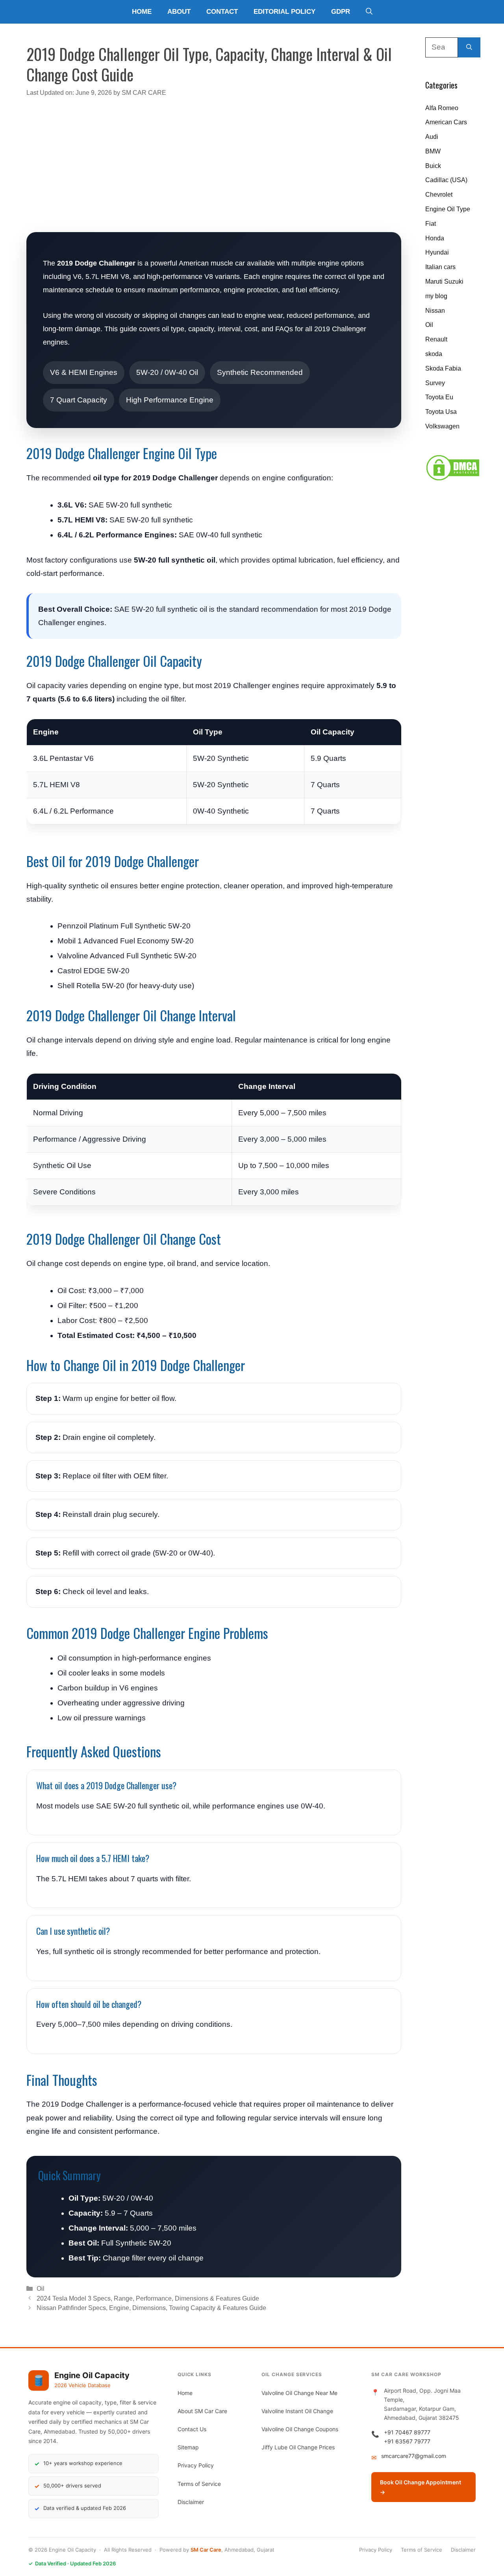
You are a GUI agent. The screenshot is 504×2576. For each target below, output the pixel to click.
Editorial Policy (284, 12)
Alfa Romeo (442, 108)
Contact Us (192, 2429)
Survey (435, 383)
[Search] (469, 47)
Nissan (435, 311)
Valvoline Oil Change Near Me (299, 2393)
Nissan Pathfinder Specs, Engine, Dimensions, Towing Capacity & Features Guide (151, 2308)
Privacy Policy (196, 2465)
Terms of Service (199, 2484)
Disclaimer (191, 2502)
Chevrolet (439, 195)
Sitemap (188, 2447)
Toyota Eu (439, 397)
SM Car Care (206, 2550)
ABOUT (179, 12)
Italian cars (440, 267)
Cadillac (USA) (446, 180)
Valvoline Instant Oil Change (297, 2411)
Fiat (431, 224)
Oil (41, 2288)
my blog (436, 296)
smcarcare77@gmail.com (414, 2456)
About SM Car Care (202, 2411)
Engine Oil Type (448, 209)
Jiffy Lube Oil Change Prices (298, 2447)
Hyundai (437, 252)
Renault (436, 339)
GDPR (341, 12)
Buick (433, 166)
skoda (434, 354)
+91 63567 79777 (407, 2441)
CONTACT (222, 12)
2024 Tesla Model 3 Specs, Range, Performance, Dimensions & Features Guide (148, 2298)
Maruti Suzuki (444, 281)
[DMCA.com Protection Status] (453, 479)
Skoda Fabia (443, 368)
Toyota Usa (441, 412)
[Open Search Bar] (369, 12)
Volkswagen (442, 426)
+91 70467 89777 (407, 2432)
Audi (432, 137)
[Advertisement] (214, 160)
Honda (435, 238)
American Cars (446, 122)
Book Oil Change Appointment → (421, 2487)
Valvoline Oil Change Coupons (300, 2429)
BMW (433, 151)
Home (142, 12)
